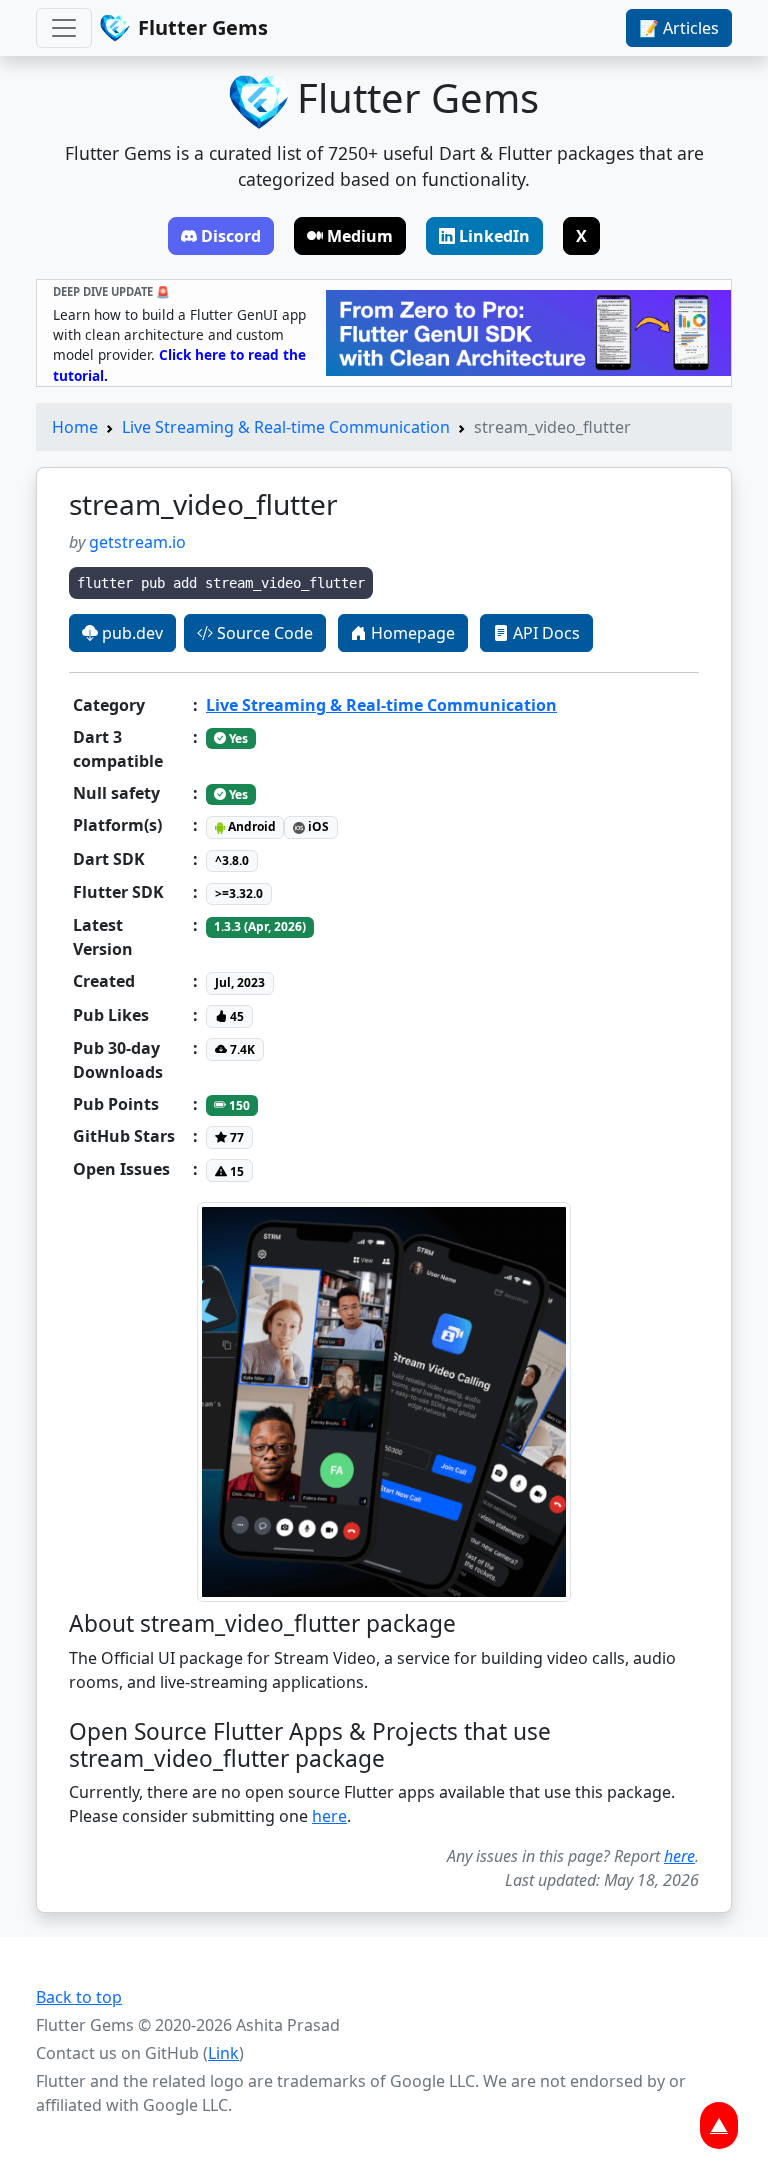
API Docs (544, 633)
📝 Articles (679, 28)
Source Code (263, 633)
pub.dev (130, 633)
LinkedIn (494, 236)
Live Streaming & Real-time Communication (286, 427)
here (329, 1816)
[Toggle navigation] (64, 28)
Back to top (79, 1997)
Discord (231, 236)
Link (223, 2053)
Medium (360, 236)
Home (75, 427)
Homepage (411, 633)
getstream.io (137, 542)
